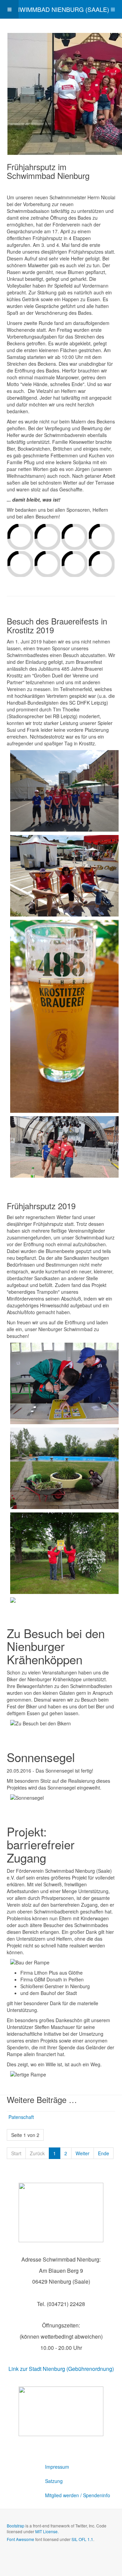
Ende (104, 2153)
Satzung (54, 2481)
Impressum (57, 2467)
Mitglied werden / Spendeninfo (78, 2495)
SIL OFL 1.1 (82, 2539)
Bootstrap (16, 2526)
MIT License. (47, 2531)
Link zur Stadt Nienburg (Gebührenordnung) (61, 2369)
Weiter (83, 2153)
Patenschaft (21, 2117)
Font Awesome (21, 2539)
